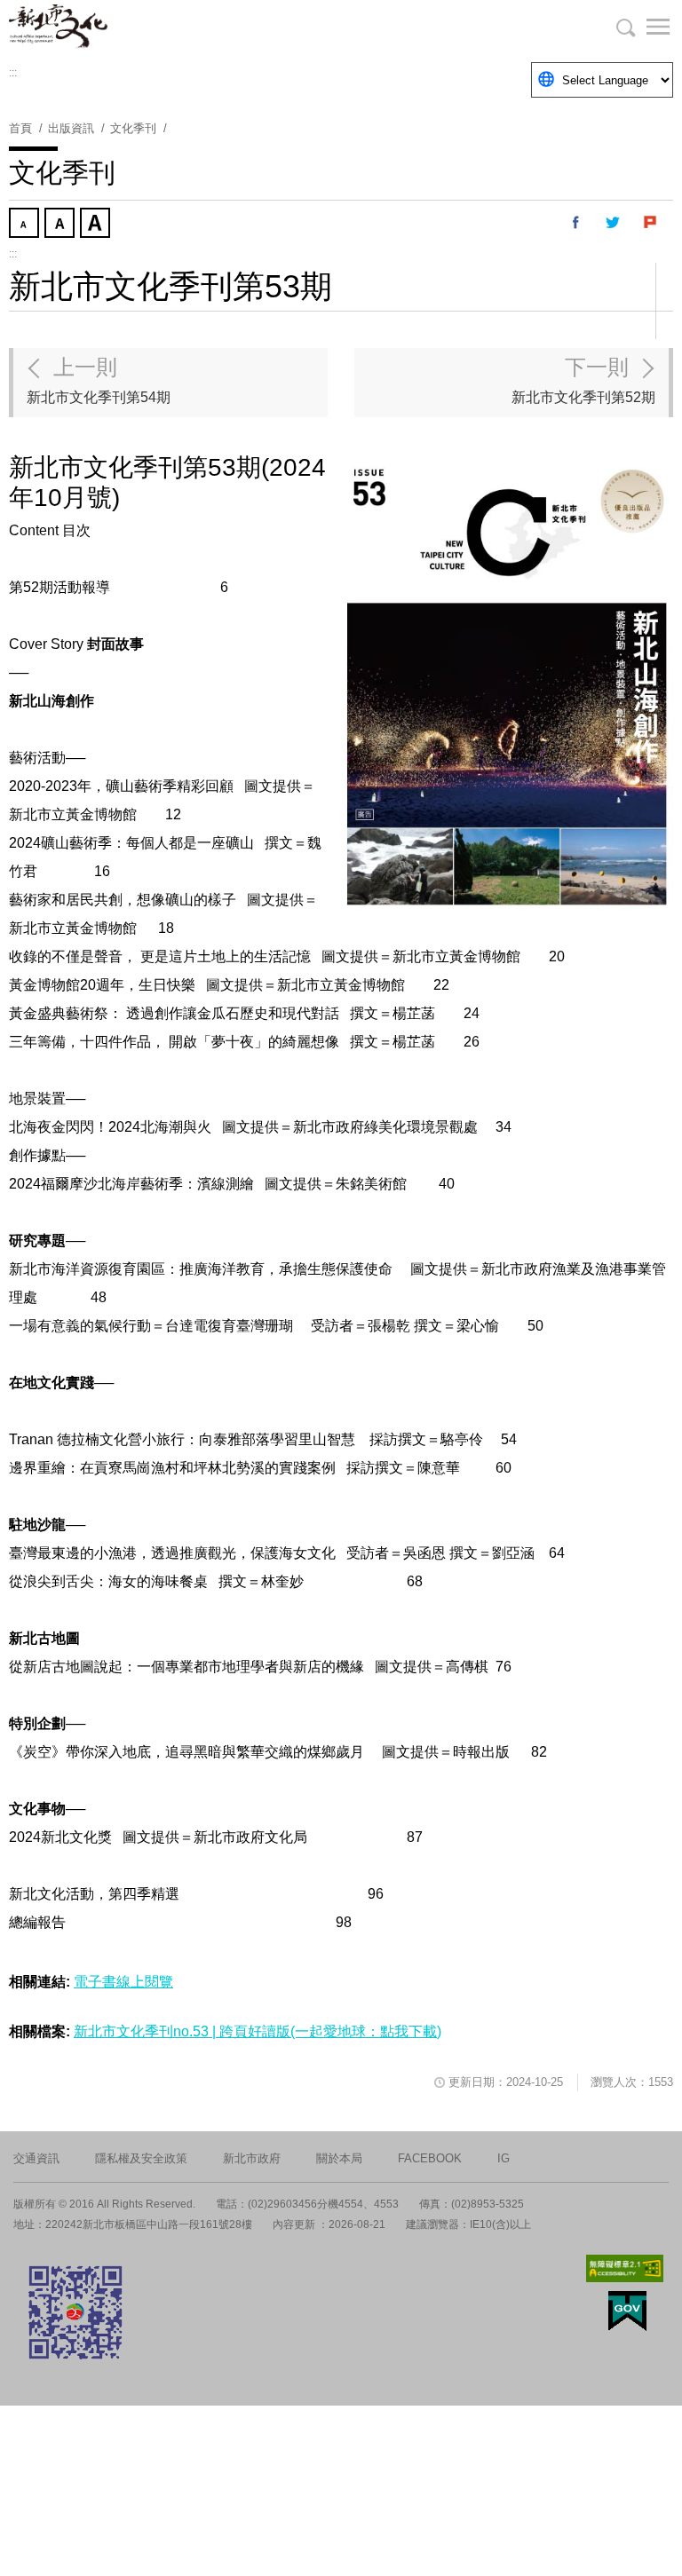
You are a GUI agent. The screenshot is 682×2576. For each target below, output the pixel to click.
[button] (646, 27)
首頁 (20, 128)
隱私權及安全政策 (141, 2158)
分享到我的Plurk (651, 223)
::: (13, 73)
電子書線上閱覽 (123, 1982)
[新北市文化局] (98, 27)
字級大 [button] (97, 225)
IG (504, 2158)
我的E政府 (627, 2311)
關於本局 (339, 2158)
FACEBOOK (430, 2158)
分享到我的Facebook (576, 223)
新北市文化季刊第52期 (583, 380)
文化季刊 (133, 128)
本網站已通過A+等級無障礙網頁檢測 (625, 2268)
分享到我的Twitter (614, 223)
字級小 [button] (26, 225)
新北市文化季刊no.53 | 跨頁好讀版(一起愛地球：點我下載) (258, 2031)
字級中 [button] (61, 225)
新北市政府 (252, 2158)
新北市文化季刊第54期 (99, 380)
